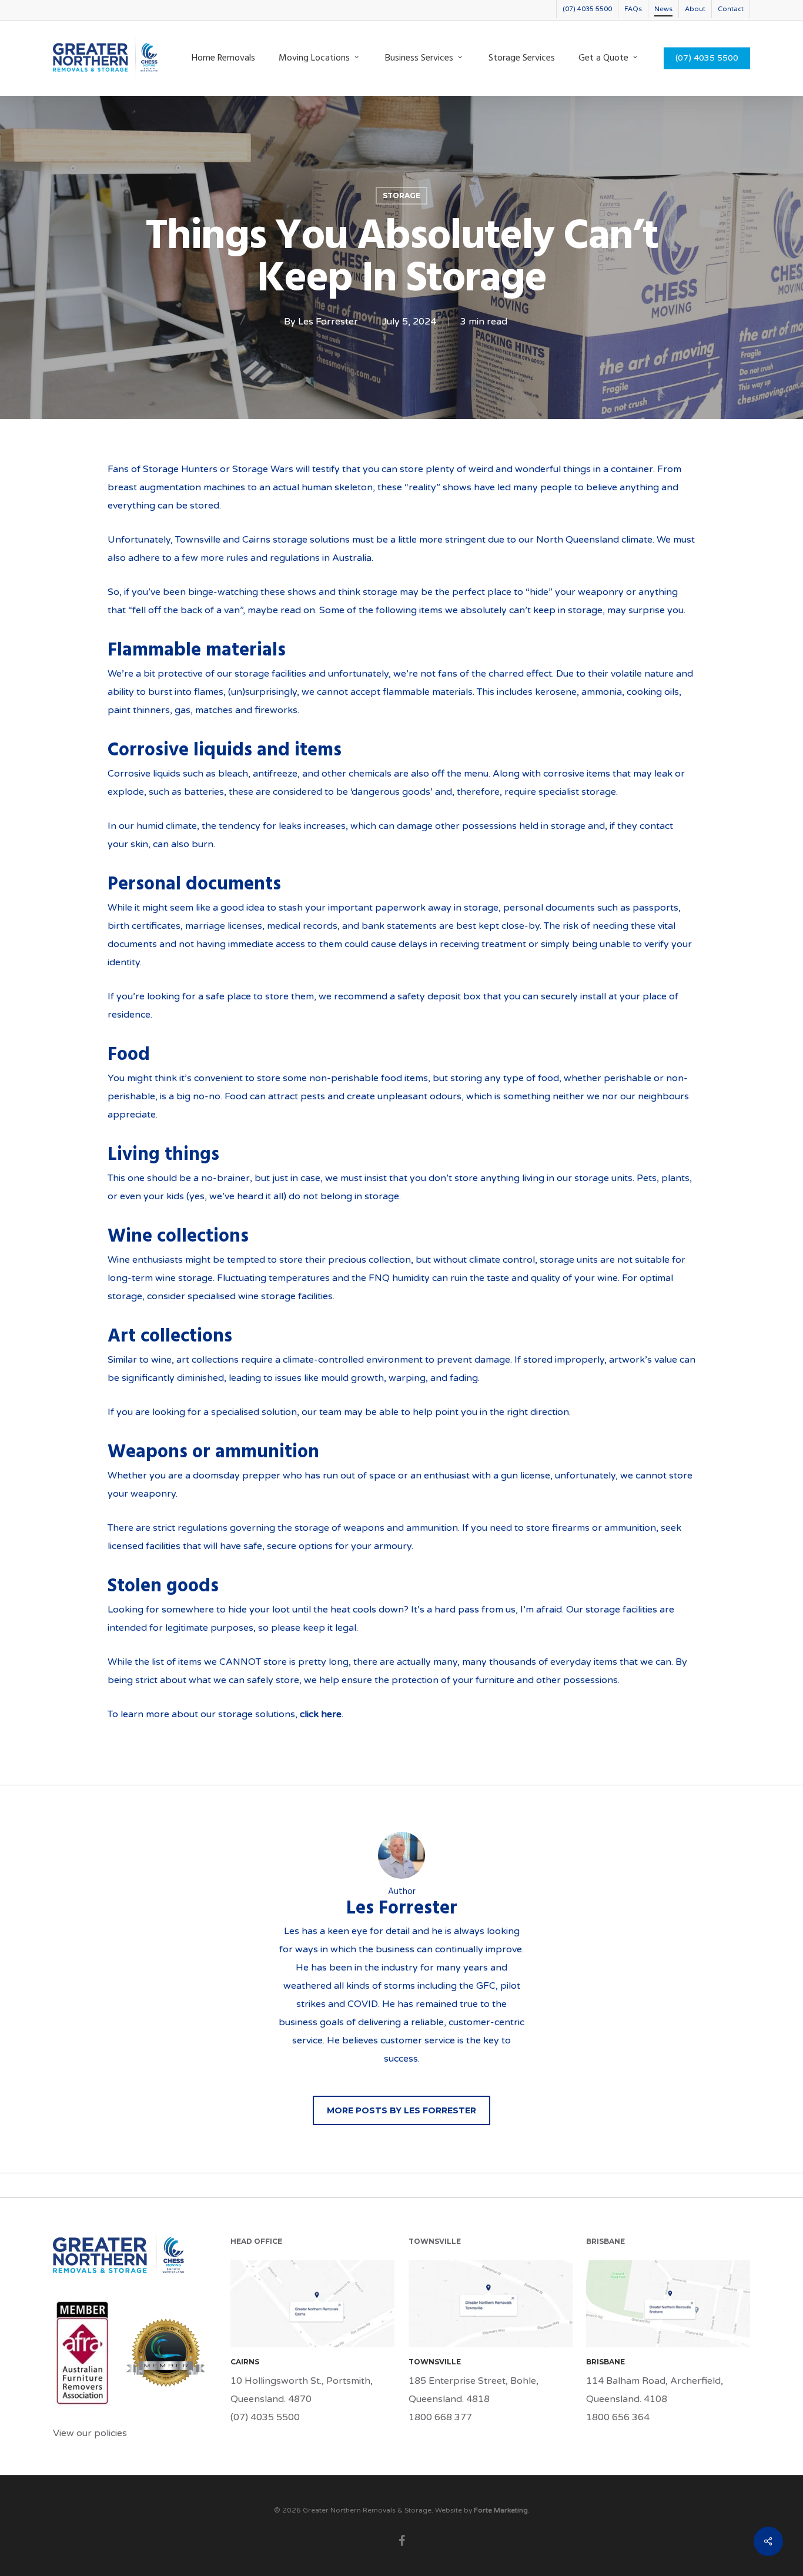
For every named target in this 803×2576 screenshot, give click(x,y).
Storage (401, 195)
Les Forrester (328, 322)
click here (321, 1714)
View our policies (90, 2433)
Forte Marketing (501, 2510)
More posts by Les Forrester (401, 2110)
